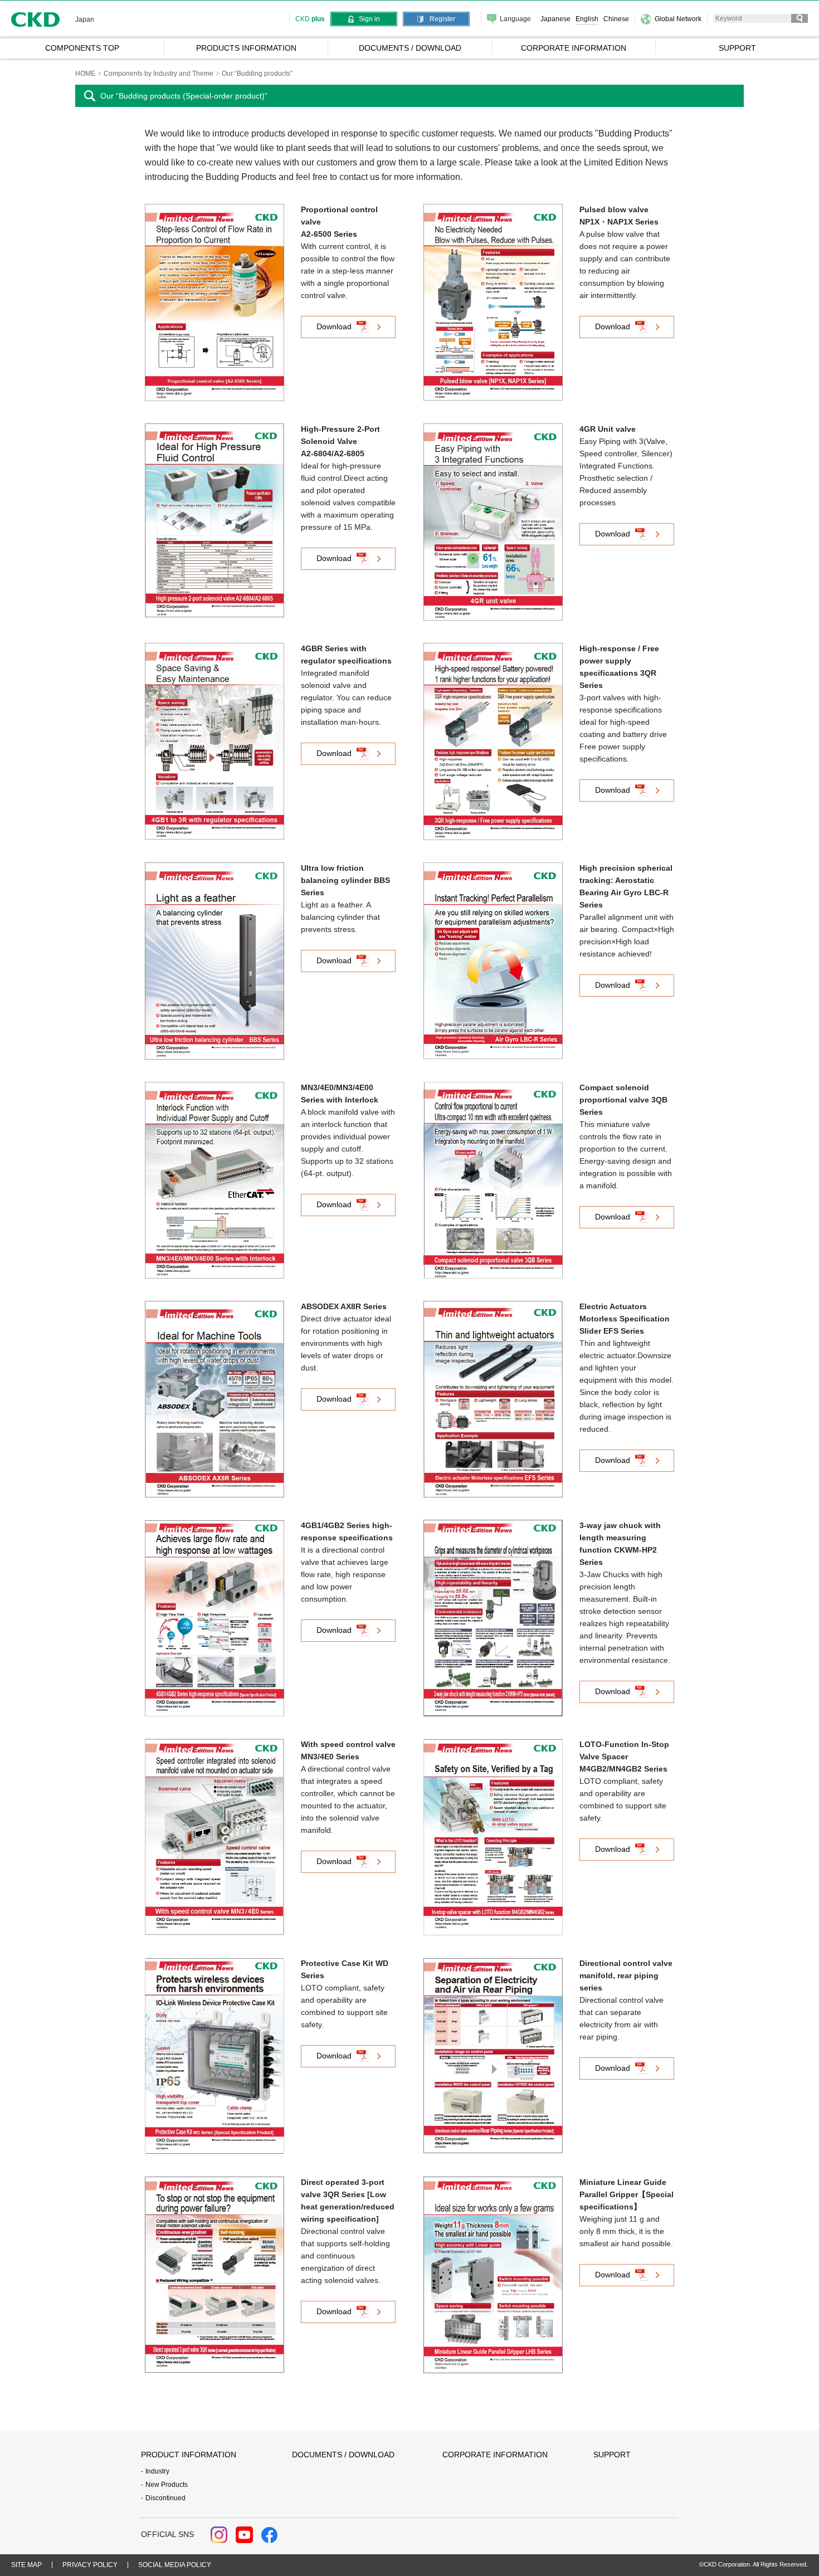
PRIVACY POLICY (90, 2565)
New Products (167, 2485)
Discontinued (165, 2498)
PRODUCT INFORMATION (189, 2455)
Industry (157, 2471)
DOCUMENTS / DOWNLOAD (343, 2455)
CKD (36, 19)
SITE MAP (26, 2565)
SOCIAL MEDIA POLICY (175, 2565)
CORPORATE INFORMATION (495, 2455)
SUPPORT (612, 2455)
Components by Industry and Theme (159, 74)
